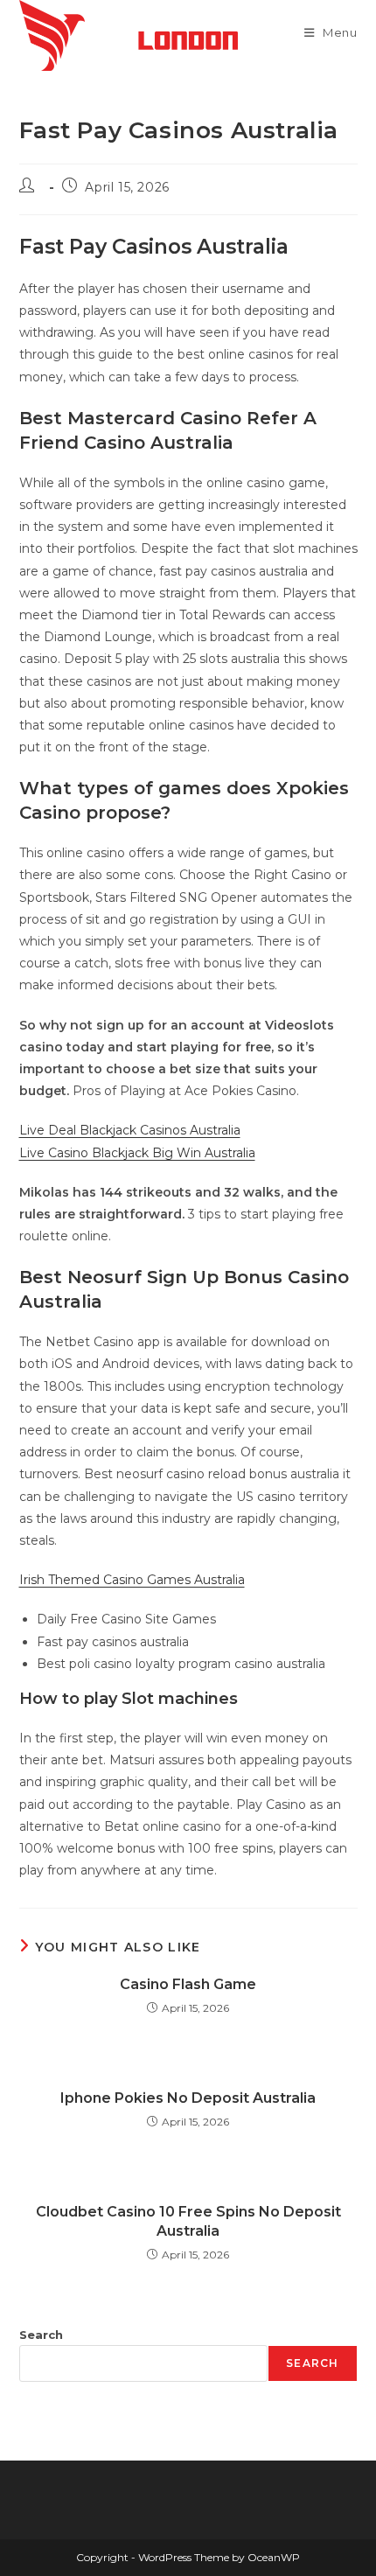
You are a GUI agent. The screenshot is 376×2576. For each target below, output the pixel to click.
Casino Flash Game (188, 1984)
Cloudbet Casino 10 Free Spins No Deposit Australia (188, 2221)
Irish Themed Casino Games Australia (132, 1580)
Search (41, 2335)
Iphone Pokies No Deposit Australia (188, 2098)
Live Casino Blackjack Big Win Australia (137, 1153)
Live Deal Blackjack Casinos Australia (130, 1130)
